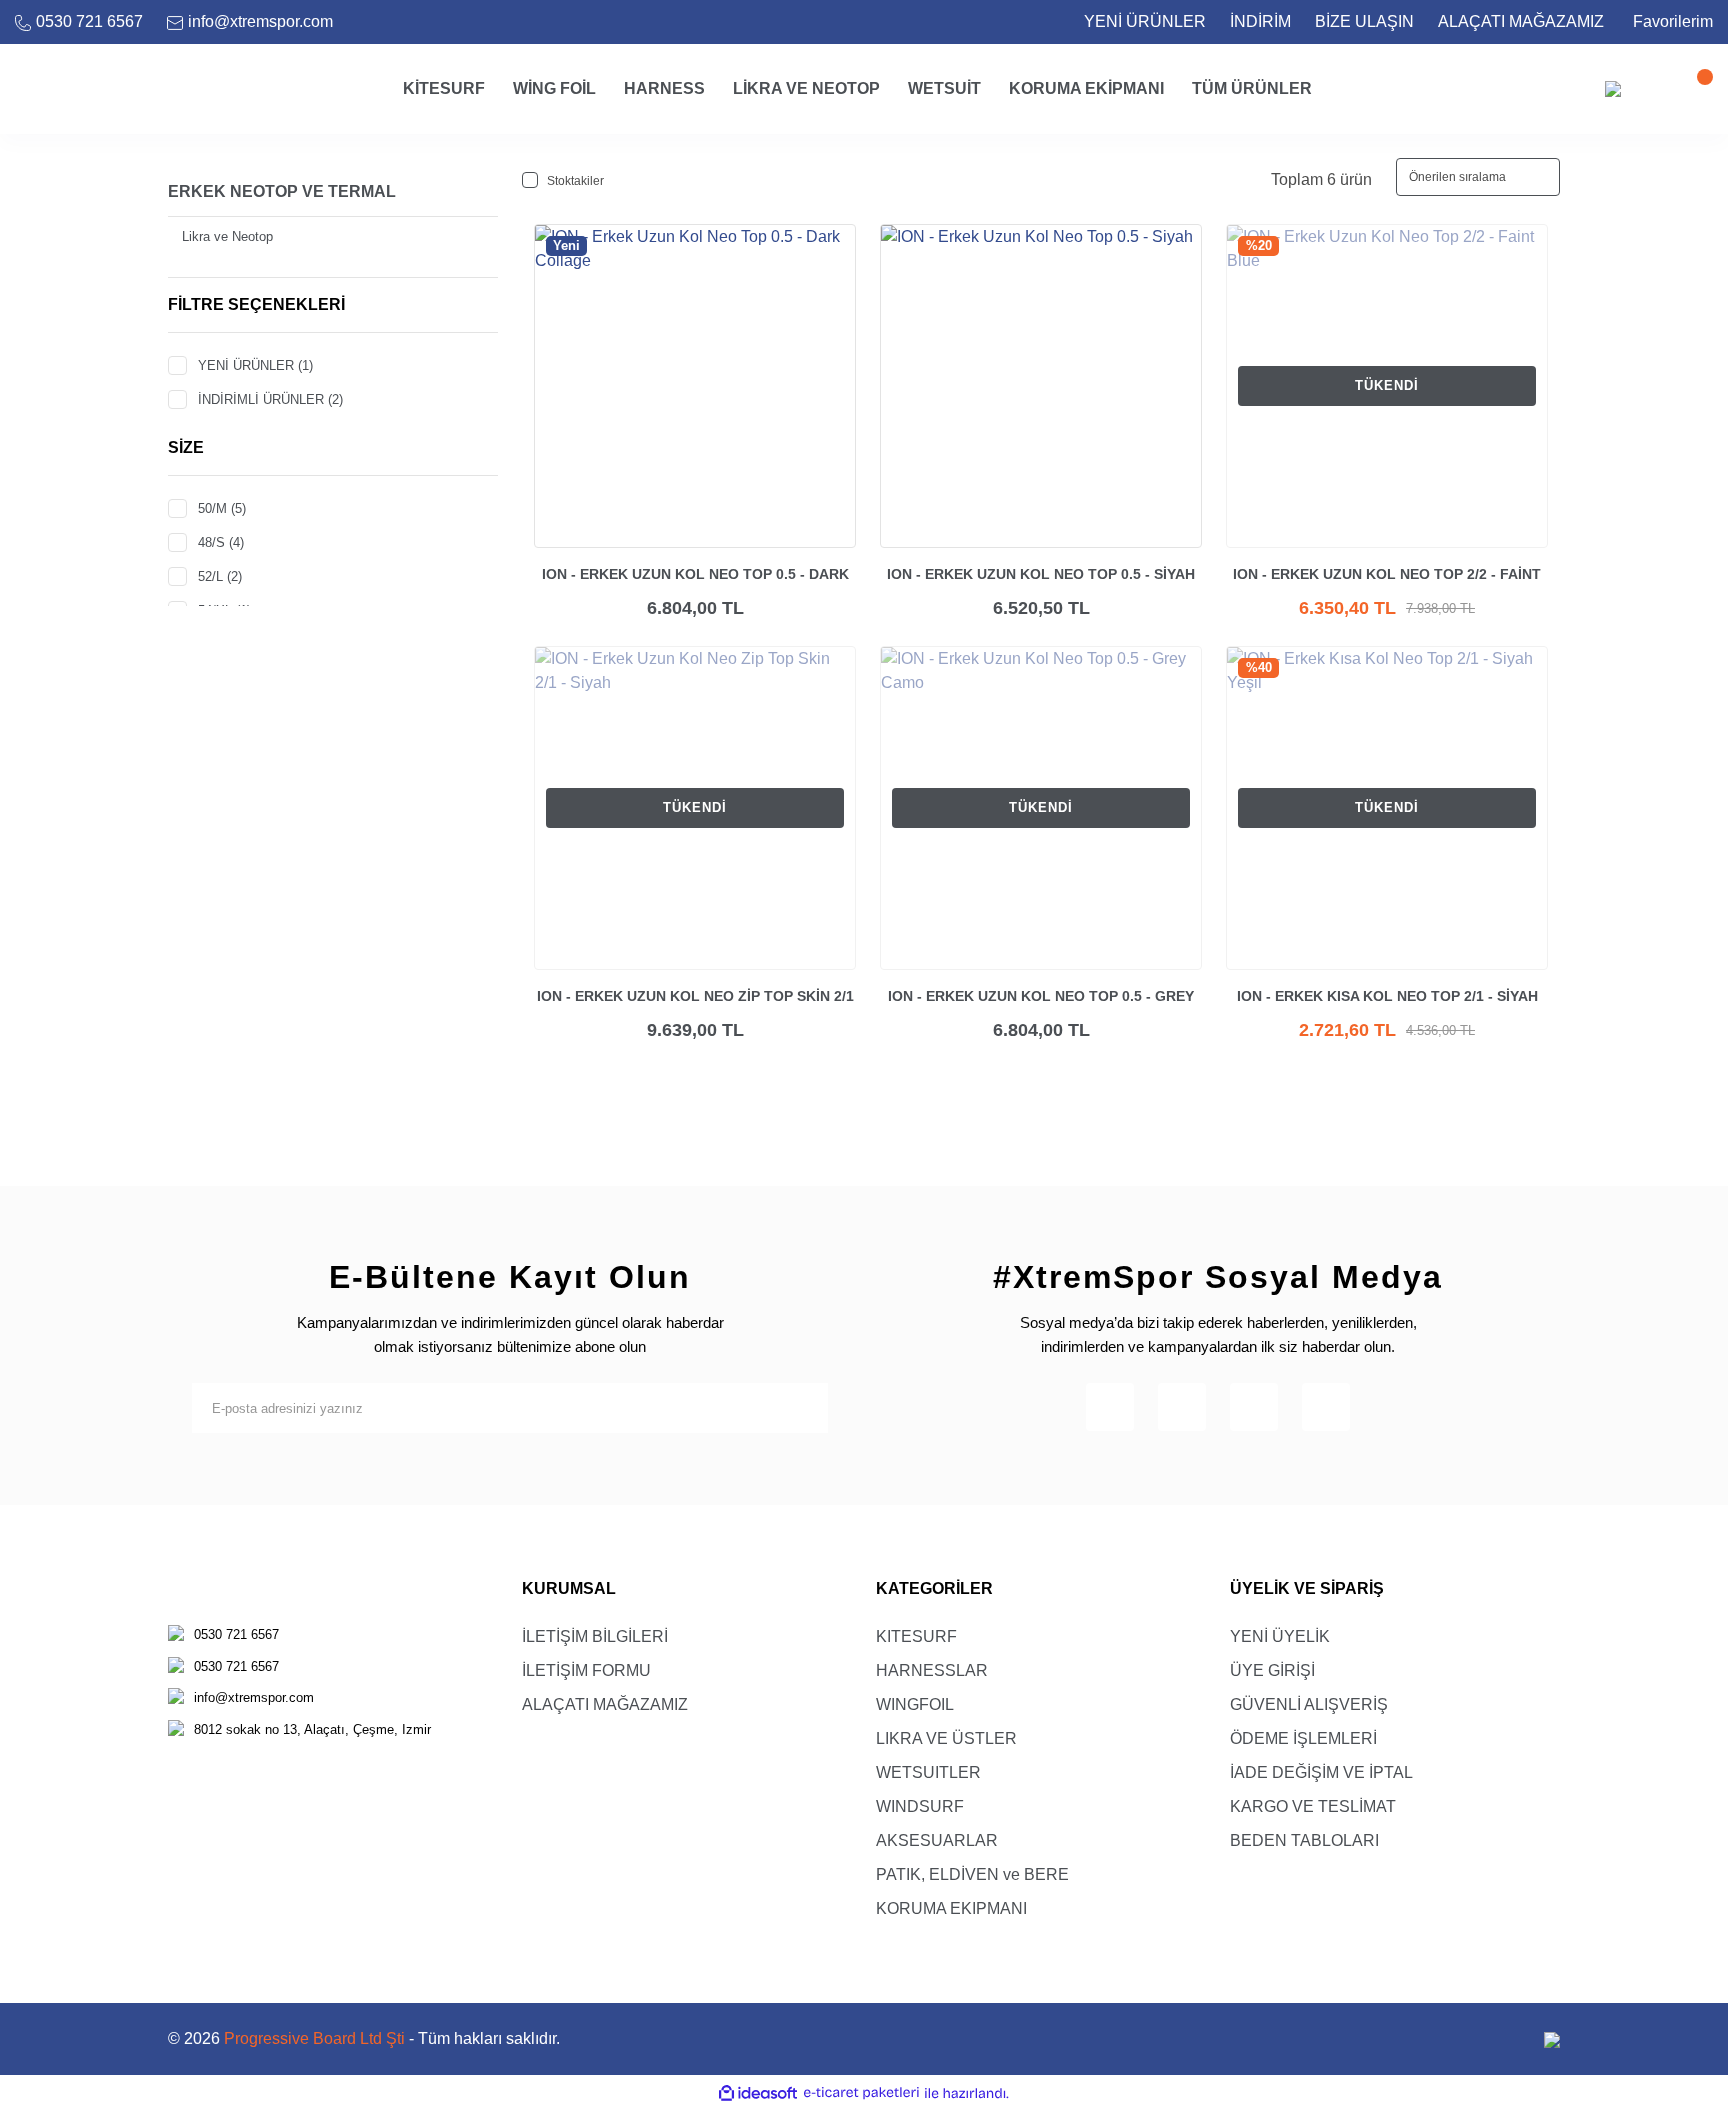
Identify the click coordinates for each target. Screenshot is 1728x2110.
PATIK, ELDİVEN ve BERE (972, 1874)
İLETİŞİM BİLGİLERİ (595, 1636)
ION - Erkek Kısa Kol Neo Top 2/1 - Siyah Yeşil (1387, 997)
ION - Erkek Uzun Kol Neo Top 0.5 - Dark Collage (695, 575)
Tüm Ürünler (1252, 88)
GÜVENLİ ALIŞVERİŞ (1309, 1704)
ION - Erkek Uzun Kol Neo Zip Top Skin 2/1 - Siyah (695, 997)
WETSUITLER (928, 1772)
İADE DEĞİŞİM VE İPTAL (1321, 1772)
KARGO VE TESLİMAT (1313, 1806)
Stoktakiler (575, 181)
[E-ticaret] (861, 2093)
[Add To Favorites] (833, 246)
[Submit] (803, 1408)
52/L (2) (220, 576)
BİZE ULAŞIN (1364, 21)
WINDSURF (920, 1806)
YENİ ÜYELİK (1280, 1636)
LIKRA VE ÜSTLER (946, 1738)
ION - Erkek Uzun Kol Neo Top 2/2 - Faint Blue (1387, 575)
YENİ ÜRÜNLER (1145, 21)
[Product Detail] (892, 236)
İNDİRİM (1260, 21)
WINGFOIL (915, 1704)
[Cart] (1693, 89)
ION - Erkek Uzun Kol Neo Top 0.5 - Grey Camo (1041, 997)
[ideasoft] (758, 2093)
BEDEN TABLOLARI (1304, 1840)
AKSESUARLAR (937, 1840)
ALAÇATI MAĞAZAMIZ (1521, 21)
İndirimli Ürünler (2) (270, 399)
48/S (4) (221, 542)
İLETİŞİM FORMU (586, 1670)
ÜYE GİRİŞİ (1272, 1670)
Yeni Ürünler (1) (255, 365)
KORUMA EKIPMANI (951, 1908)
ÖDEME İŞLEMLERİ (1303, 1738)
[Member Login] (1653, 89)
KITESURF (916, 1636)
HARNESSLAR (932, 1670)
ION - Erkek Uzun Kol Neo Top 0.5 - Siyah (1041, 574)
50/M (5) (222, 508)
